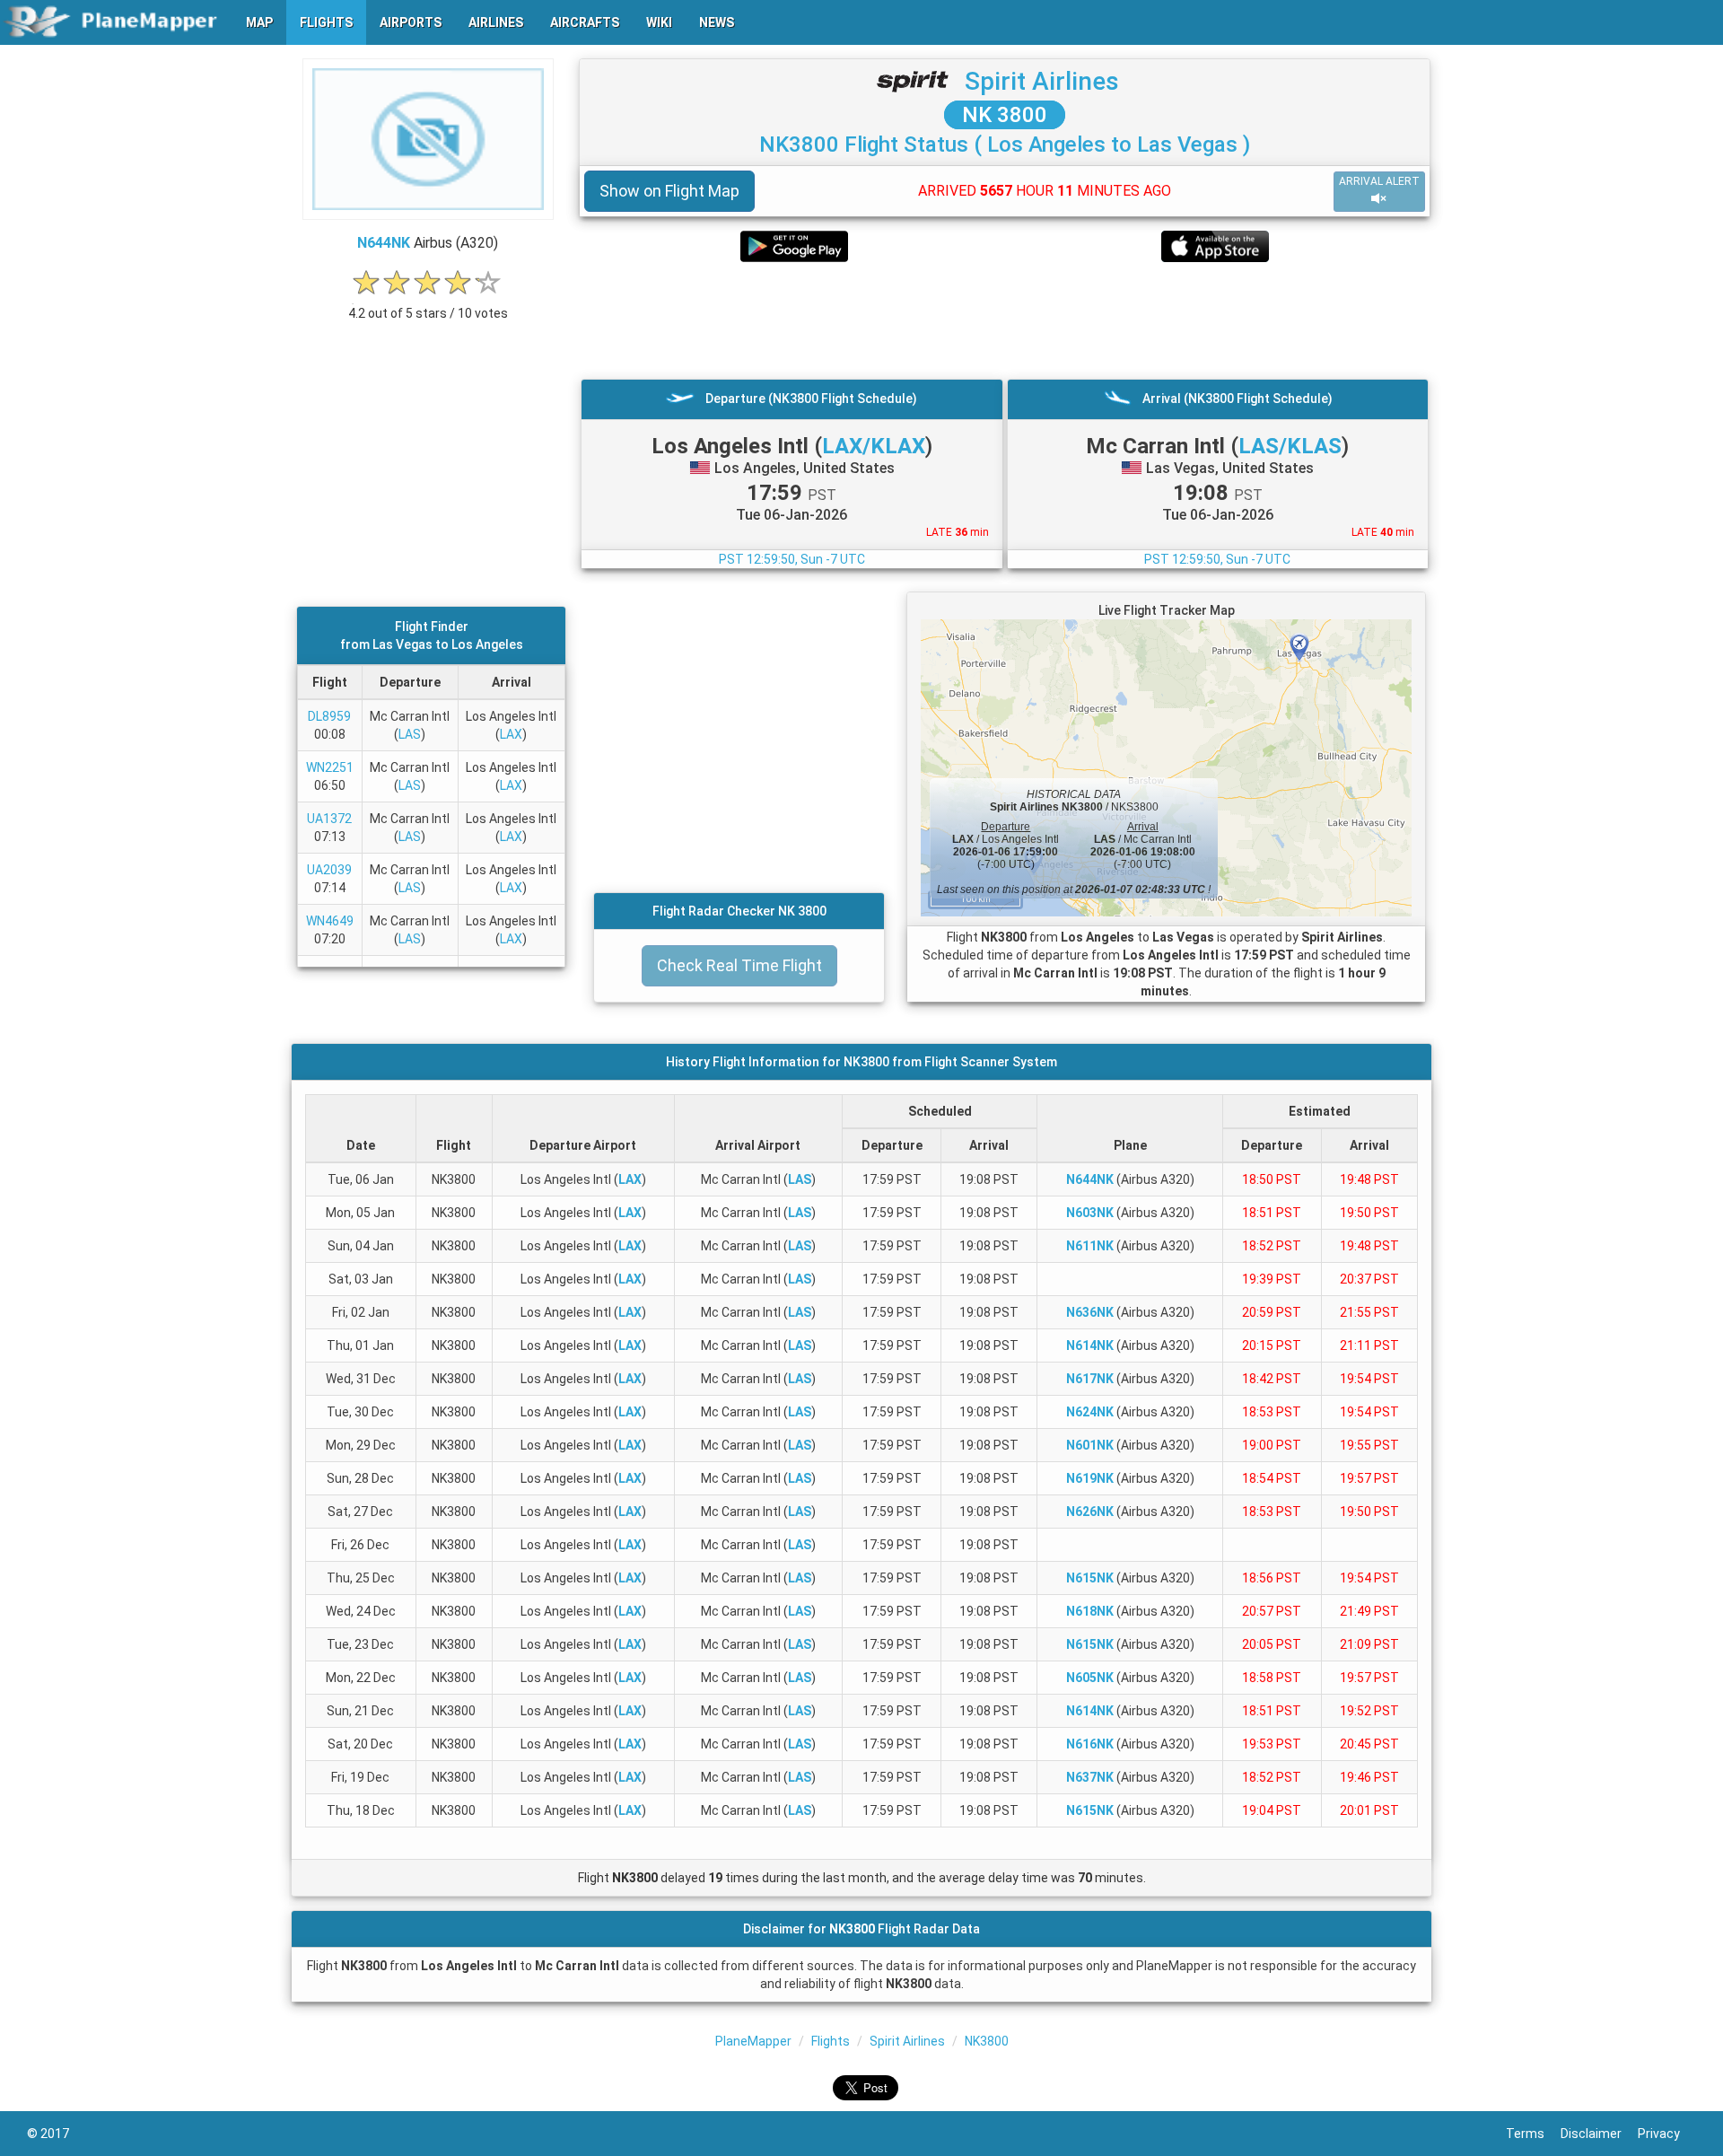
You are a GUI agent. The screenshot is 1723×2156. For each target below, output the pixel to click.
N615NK (1090, 1578)
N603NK (1090, 1213)
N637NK (1090, 1777)
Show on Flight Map (669, 191)
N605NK (1090, 1678)
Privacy (1667, 2134)
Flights (831, 2041)
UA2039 (329, 870)
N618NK (1090, 1611)
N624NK (1090, 1412)
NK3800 (987, 2041)
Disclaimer (1599, 2134)
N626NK (1090, 1512)
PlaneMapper (753, 2041)
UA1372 (329, 819)
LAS (410, 734)
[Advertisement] (1005, 320)
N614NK (1090, 1345)
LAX (511, 734)
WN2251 (330, 767)
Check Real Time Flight (739, 965)
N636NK (1090, 1312)
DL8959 (329, 716)
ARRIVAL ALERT (1379, 181)
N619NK (1090, 1478)
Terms (1533, 2134)
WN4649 (330, 921)
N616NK (1090, 1744)
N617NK (1090, 1379)
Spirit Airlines (1042, 81)
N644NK (384, 243)
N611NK (1090, 1246)
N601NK (1090, 1445)
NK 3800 (1005, 115)
